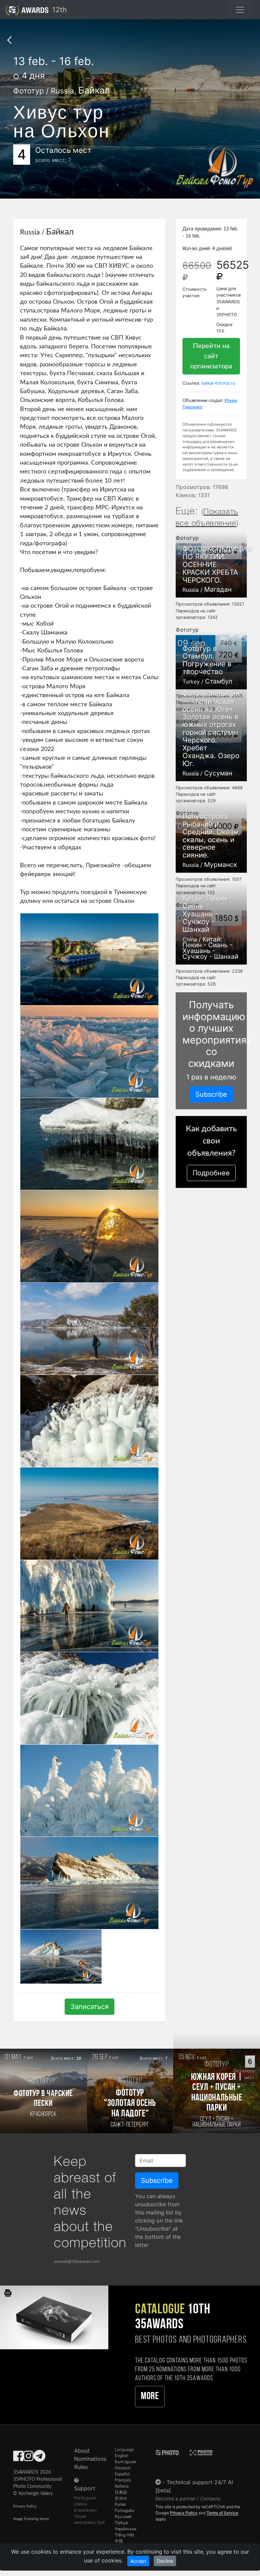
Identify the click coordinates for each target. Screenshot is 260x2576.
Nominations (90, 2459)
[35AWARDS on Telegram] (39, 2458)
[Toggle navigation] (240, 10)
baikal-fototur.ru (218, 383)
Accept (138, 2561)
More (150, 2397)
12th (58, 10)
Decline (165, 2561)
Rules (81, 2467)
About (82, 2451)
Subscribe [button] (211, 1094)
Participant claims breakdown (85, 2504)
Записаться (90, 2007)
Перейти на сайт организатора (211, 356)
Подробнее (211, 1173)
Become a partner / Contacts (188, 2499)
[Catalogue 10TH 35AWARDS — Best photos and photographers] (54, 2317)
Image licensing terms (31, 2519)
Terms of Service (222, 2513)
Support (85, 2488)
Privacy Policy (25, 2506)
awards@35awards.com (77, 2261)
